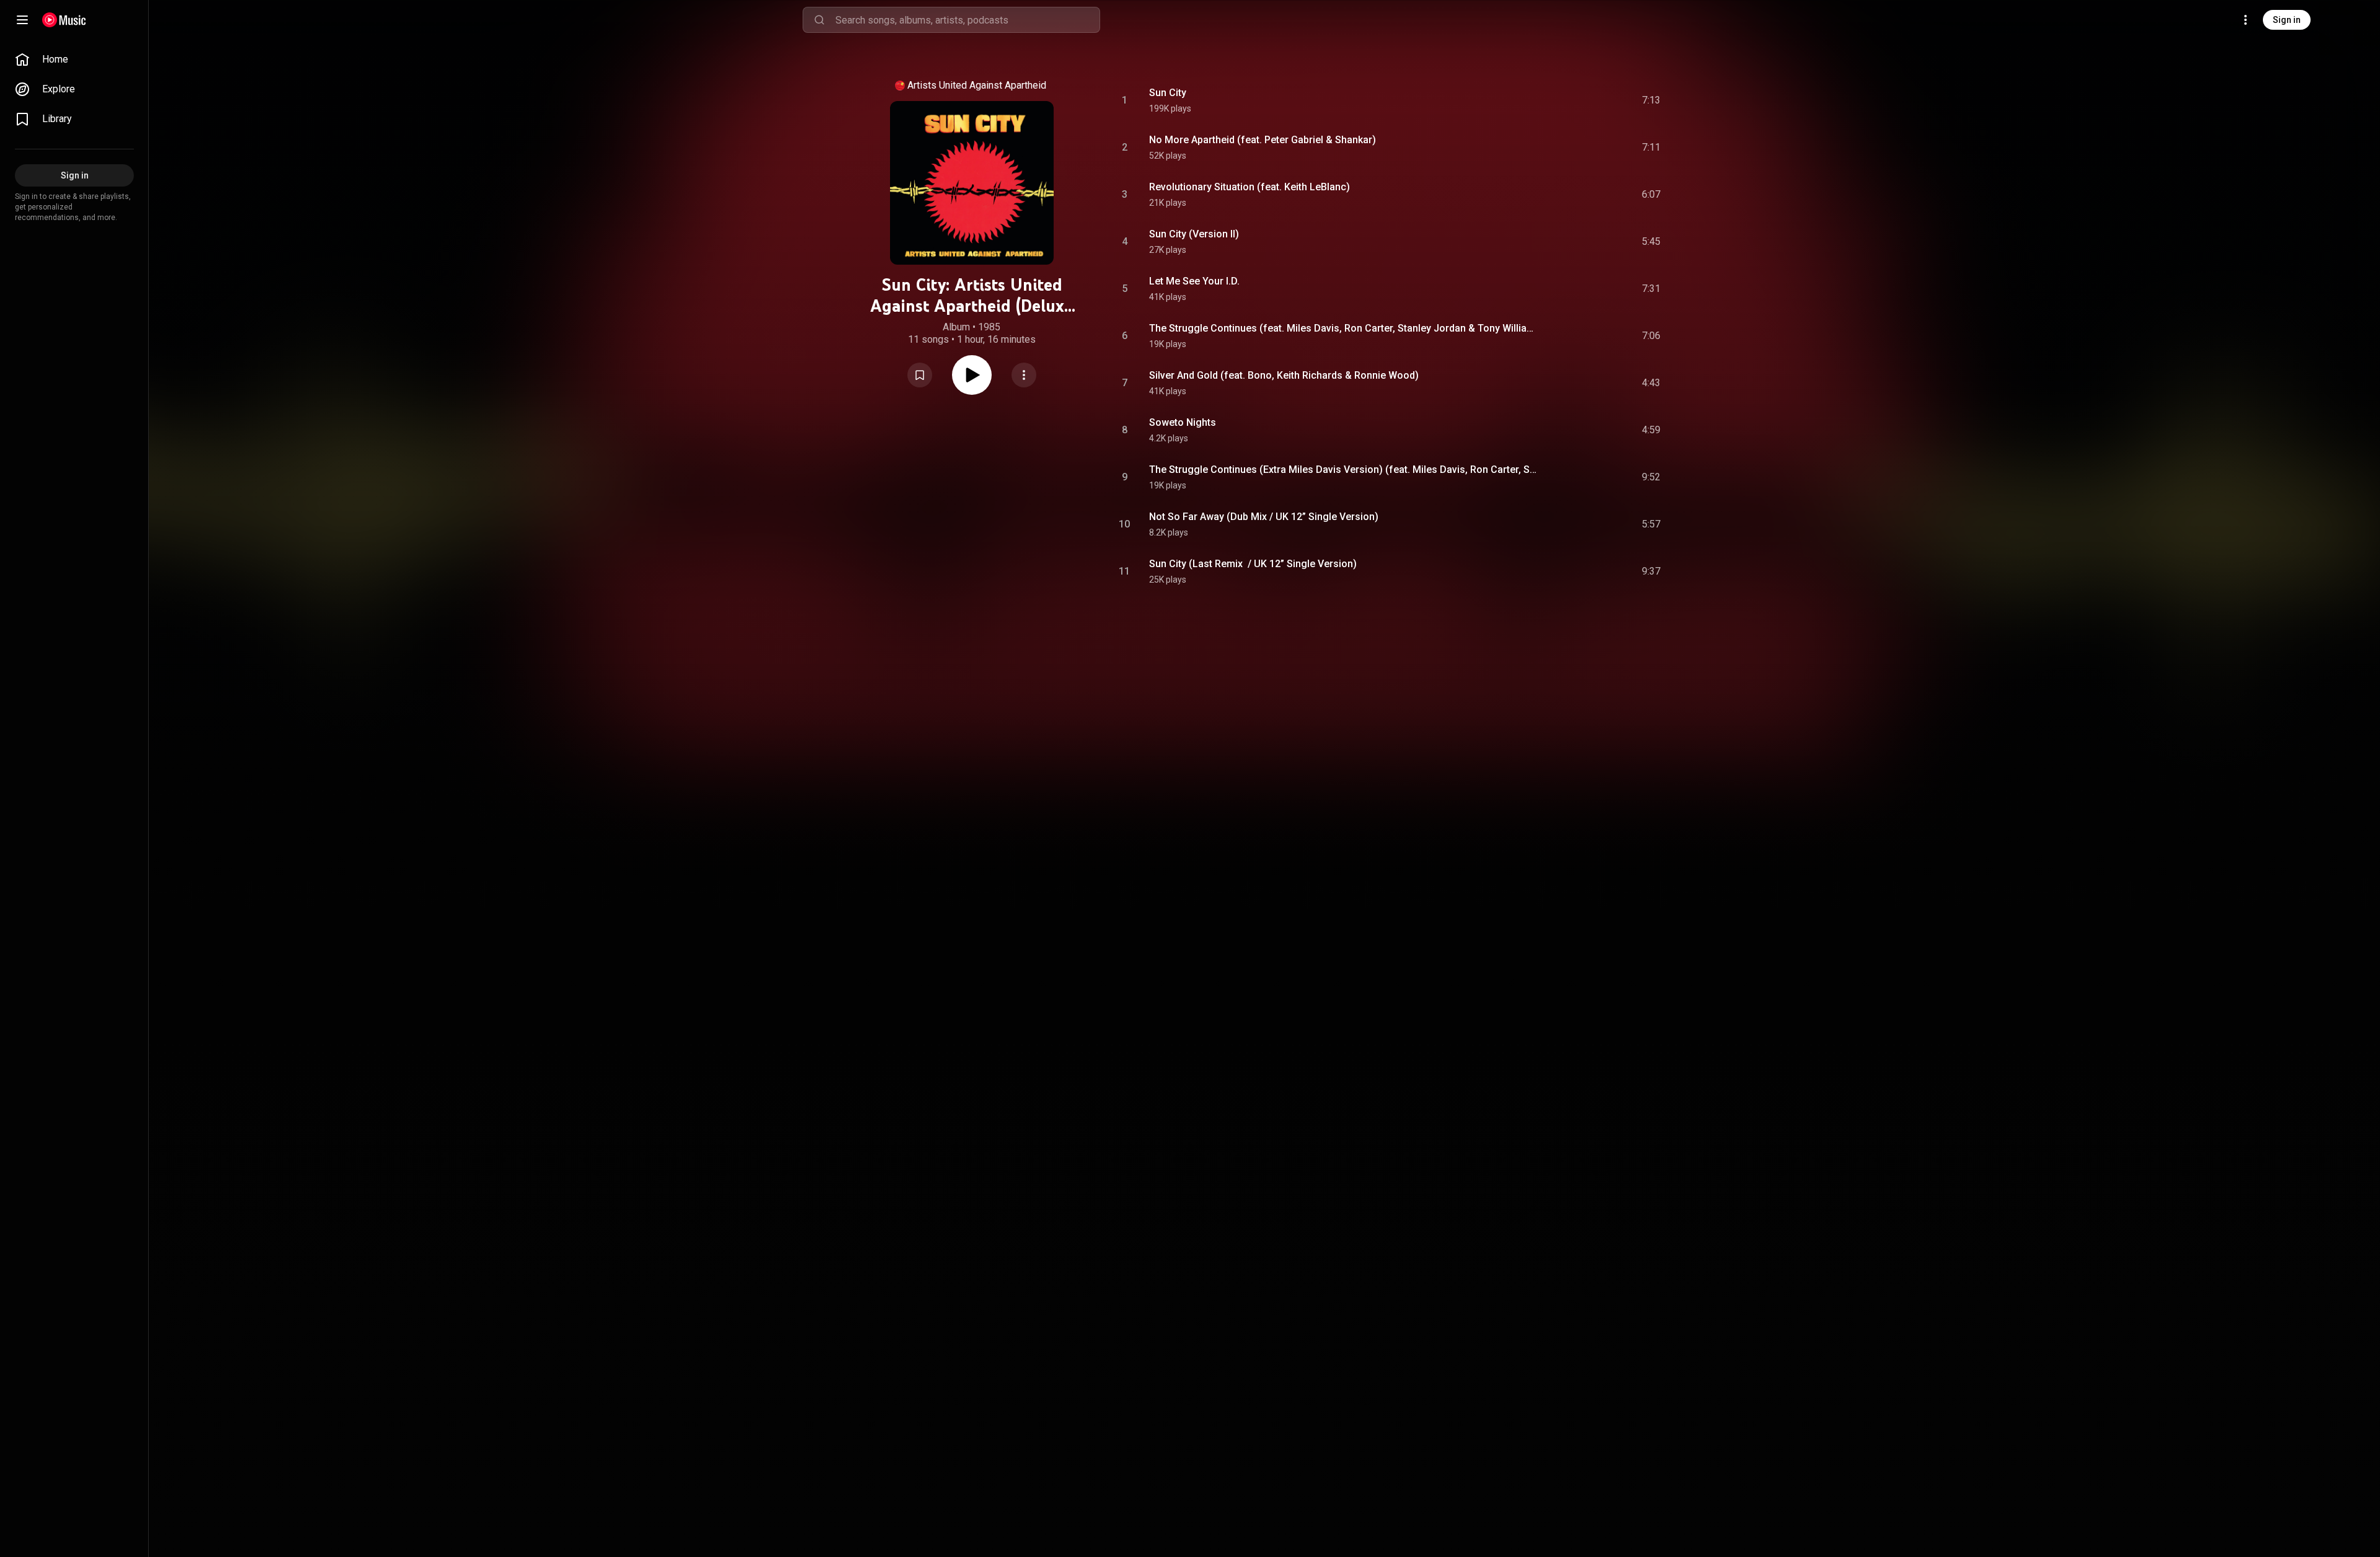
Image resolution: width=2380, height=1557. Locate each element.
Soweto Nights (1183, 422)
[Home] (64, 20)
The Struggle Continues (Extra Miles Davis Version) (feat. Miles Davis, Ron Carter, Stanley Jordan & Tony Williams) (1343, 470)
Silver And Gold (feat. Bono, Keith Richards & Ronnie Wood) (1284, 375)
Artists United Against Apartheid (977, 85)
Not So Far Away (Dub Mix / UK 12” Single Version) (1264, 517)
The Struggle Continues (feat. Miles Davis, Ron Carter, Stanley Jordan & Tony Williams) (1343, 328)
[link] (74, 60)
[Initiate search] (819, 20)
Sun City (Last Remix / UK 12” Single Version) (1253, 564)
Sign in (2287, 20)
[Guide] (22, 20)
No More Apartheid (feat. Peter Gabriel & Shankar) (1263, 140)
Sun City (1168, 93)
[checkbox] (1652, 100)
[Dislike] (1581, 100)
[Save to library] (920, 375)
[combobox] (967, 20)
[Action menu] (1024, 375)
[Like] (1558, 100)
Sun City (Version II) (1194, 234)
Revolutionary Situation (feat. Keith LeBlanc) (1249, 187)
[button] (920, 375)
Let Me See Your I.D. (1194, 281)
